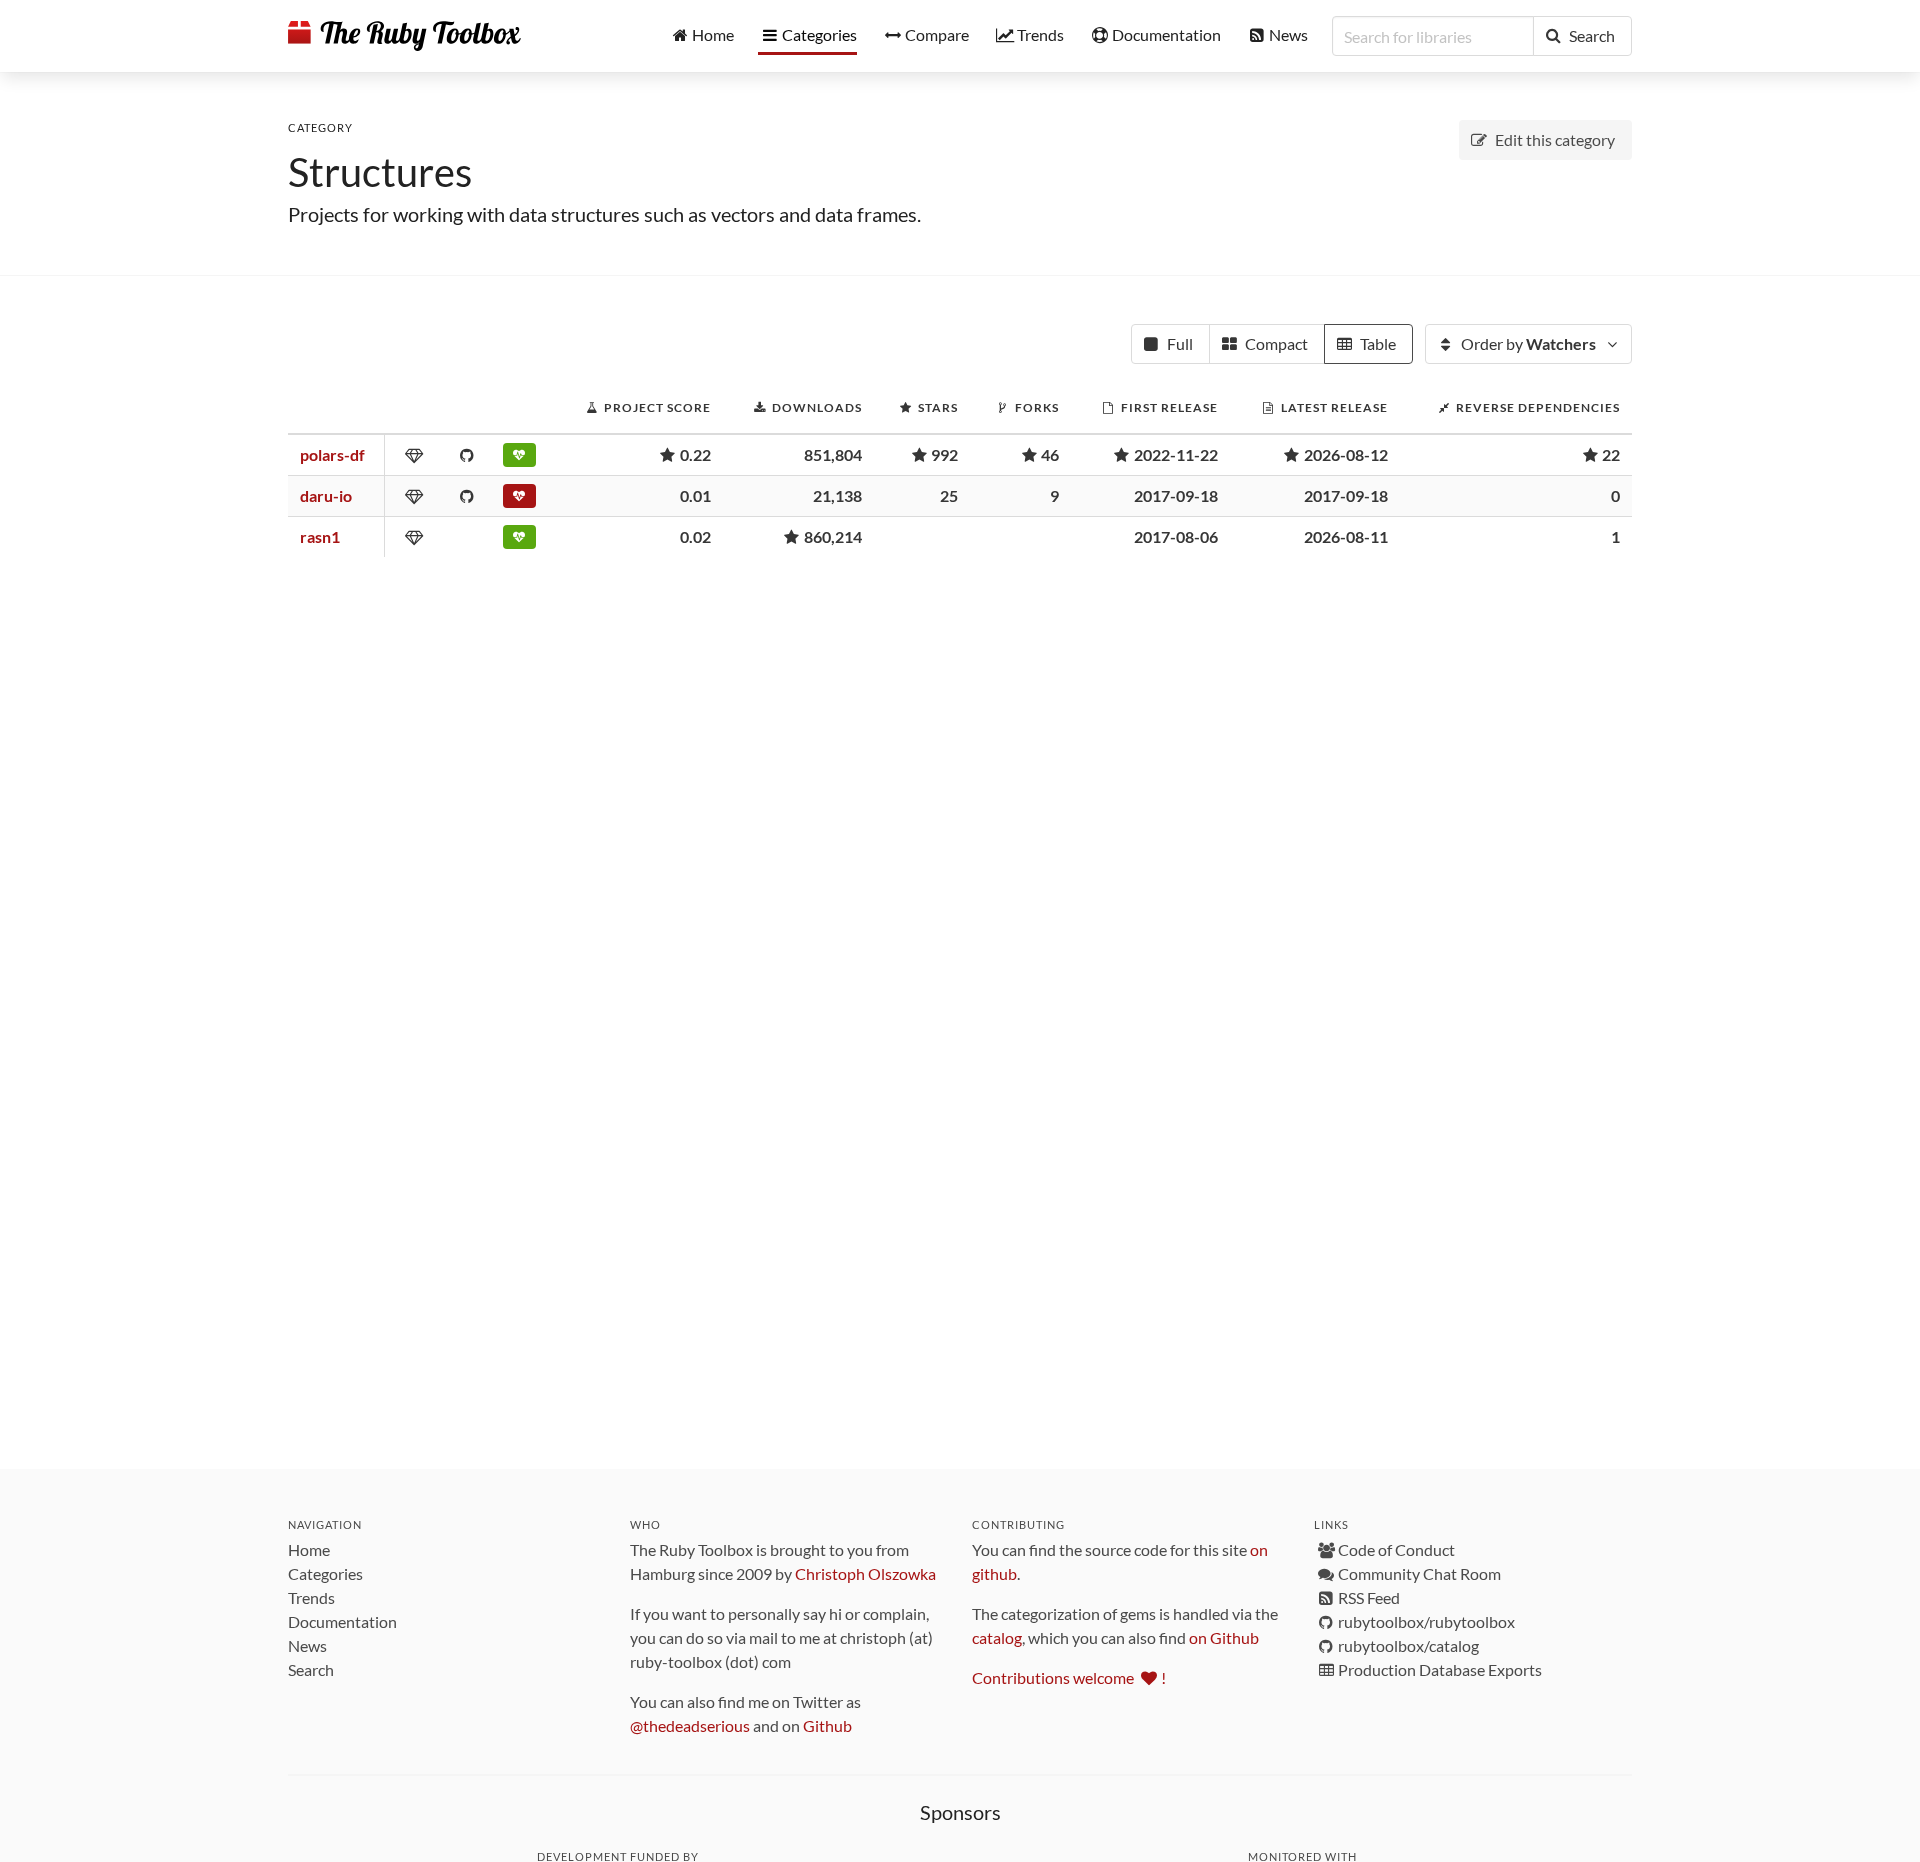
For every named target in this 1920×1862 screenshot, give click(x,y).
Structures (380, 172)
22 (1611, 454)
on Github (1224, 1637)
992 (944, 454)
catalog (997, 1637)
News (307, 1645)
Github (827, 1725)
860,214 (833, 536)
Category (320, 127)
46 (1050, 454)
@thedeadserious (690, 1725)
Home (309, 1549)
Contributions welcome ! (1069, 1677)
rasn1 (320, 536)
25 (949, 495)
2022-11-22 (1176, 454)
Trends (311, 1597)
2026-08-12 (1346, 454)
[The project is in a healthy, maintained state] (522, 459)
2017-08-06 (1176, 536)
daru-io (326, 495)
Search (311, 1669)
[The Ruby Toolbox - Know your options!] (404, 36)
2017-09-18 (1176, 495)
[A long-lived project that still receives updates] (522, 541)
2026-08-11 (1346, 536)
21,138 (837, 495)
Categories (325, 1573)
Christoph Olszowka (865, 1573)
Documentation (342, 1621)
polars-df (332, 454)
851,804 (833, 454)
